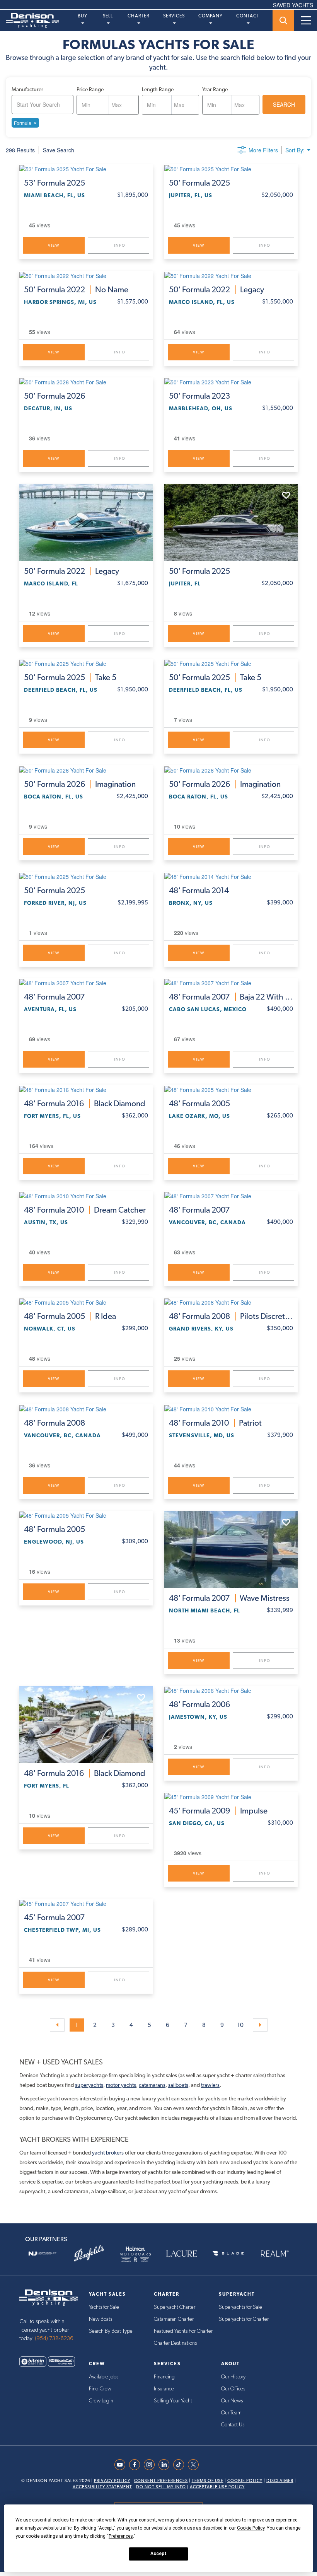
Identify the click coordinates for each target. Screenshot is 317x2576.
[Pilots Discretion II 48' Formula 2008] (231, 1302)
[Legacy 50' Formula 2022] (231, 275)
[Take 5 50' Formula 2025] (86, 663)
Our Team (231, 2413)
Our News (232, 2401)
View (54, 245)
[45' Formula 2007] (86, 1903)
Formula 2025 (55, 183)
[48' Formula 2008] (86, 1408)
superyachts (89, 2085)
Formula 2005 (199, 1104)
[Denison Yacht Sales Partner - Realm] (274, 2254)
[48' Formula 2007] (86, 983)
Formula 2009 (218, 1811)
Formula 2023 (199, 396)
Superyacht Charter (175, 2307)
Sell (108, 16)
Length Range (158, 89)
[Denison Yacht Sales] (49, 2297)
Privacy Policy (112, 2481)
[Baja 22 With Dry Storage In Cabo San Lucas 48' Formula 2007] (231, 983)
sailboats (178, 2085)
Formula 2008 (231, 1316)
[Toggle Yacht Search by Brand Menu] (283, 20)
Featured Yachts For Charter (183, 2331)
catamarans (152, 2085)
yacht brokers (108, 2153)
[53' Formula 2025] (86, 169)
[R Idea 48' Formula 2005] (86, 1302)
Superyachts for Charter (244, 2319)
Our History (233, 2377)
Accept (158, 2554)
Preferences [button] (121, 2536)
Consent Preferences (161, 2481)
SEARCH (284, 104)
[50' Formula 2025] (231, 169)
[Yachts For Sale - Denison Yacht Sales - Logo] (29, 20)
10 (240, 2025)
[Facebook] (136, 2465)
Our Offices (233, 2389)
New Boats (101, 2319)
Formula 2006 (199, 1704)
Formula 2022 (76, 290)
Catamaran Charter (174, 2319)
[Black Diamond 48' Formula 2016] (86, 1089)
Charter (138, 16)
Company (210, 16)
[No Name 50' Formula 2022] (86, 275)
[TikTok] (181, 2465)
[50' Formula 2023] (231, 382)
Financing (164, 2377)
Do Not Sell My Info (161, 2487)
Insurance (164, 2389)
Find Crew (100, 2389)
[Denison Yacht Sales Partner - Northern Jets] (43, 2254)
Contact (248, 16)
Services (174, 16)
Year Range (215, 89)
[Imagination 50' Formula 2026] (86, 769)
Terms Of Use (208, 2481)
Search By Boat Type (111, 2331)
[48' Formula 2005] (231, 1089)
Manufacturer (27, 89)
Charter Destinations (175, 2343)
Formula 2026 (55, 396)
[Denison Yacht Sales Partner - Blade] (228, 2254)
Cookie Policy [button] (251, 2528)
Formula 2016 (85, 1104)
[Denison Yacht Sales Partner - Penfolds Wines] (89, 2254)
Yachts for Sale (104, 2307)
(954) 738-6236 (54, 2338)
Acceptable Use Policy (217, 2487)
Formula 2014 (199, 891)
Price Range (90, 89)
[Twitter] (195, 2465)
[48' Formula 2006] (231, 1690)
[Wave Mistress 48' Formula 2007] (231, 1549)
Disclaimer (280, 2481)
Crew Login (101, 2401)
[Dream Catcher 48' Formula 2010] (86, 1196)
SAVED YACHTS (293, 5)
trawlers (210, 2085)
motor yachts (121, 2085)
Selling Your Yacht (173, 2401)
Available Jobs (104, 2377)
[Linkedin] (166, 2465)
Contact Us (233, 2425)
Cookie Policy (245, 2481)
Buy (83, 16)
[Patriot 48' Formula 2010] (231, 1408)
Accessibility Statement (102, 2487)
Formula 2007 (54, 997)
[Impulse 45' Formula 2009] (231, 1796)
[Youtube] (122, 2465)
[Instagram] (151, 2465)
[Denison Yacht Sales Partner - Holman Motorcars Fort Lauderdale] (135, 2254)
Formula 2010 (85, 1210)
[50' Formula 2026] (86, 382)
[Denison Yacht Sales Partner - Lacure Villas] (182, 2254)
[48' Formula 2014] (231, 876)
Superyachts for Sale (240, 2307)
